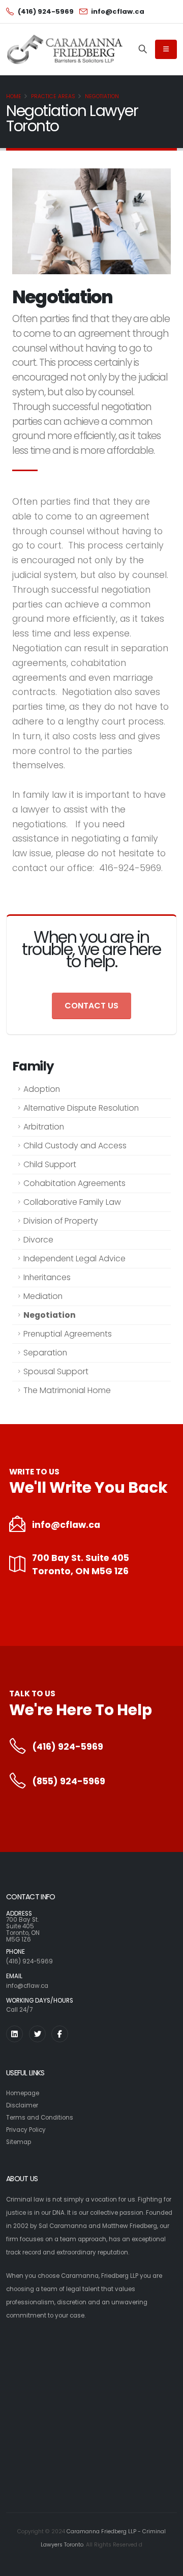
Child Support (50, 1164)
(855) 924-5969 (69, 1781)
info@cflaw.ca (66, 1525)
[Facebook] (60, 2034)
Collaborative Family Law (72, 1202)
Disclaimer (22, 2105)
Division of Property (61, 1221)
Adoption (42, 1089)
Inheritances (47, 1277)
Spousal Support (56, 1371)
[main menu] (166, 49)
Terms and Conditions (40, 2118)
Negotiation (102, 96)
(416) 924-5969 (68, 1747)
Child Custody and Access (75, 1146)
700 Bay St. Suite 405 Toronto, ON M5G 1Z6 (81, 1565)
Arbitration (44, 1127)
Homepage (23, 2093)
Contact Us (91, 1006)
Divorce (38, 1240)
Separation (45, 1353)
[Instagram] (14, 2034)
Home (14, 96)
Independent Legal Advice (74, 1258)
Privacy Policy (26, 2130)
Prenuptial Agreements (68, 1334)
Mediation (43, 1296)
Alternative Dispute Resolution (81, 1108)
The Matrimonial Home (67, 1390)
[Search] (143, 49)
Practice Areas (53, 96)
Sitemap (19, 2142)
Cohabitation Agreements (74, 1183)
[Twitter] (37, 2034)
